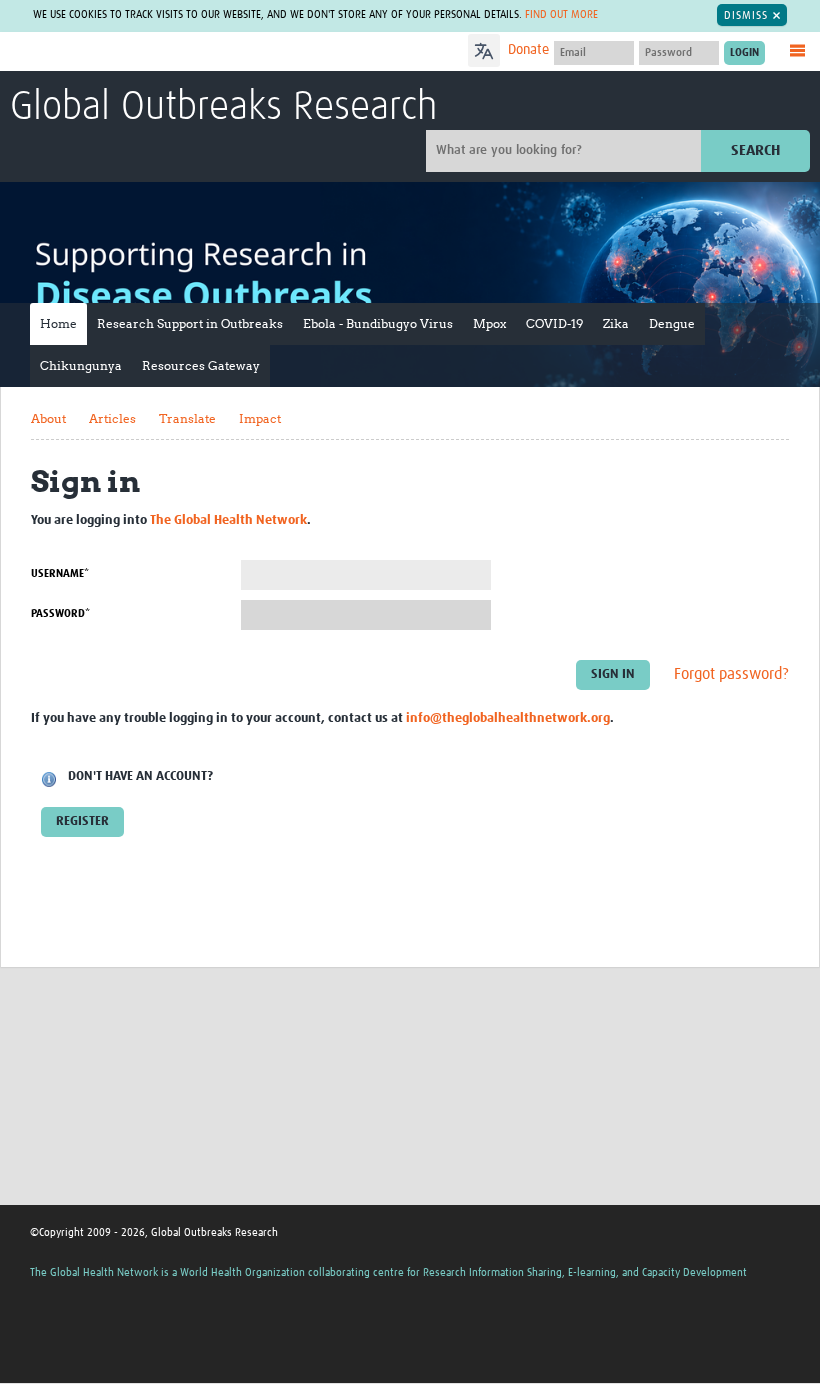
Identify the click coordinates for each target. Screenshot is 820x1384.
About (48, 418)
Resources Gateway (201, 365)
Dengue (672, 323)
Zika (616, 323)
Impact (260, 418)
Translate (187, 418)
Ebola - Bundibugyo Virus (378, 323)
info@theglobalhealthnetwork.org (508, 718)
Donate (528, 50)
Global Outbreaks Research (223, 108)
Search (755, 150)
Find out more (561, 14)
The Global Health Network (159, 52)
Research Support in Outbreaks (190, 323)
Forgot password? (731, 675)
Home (58, 323)
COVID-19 (554, 323)
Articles (112, 418)
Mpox (489, 323)
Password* (60, 613)
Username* (60, 573)
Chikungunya (81, 365)
